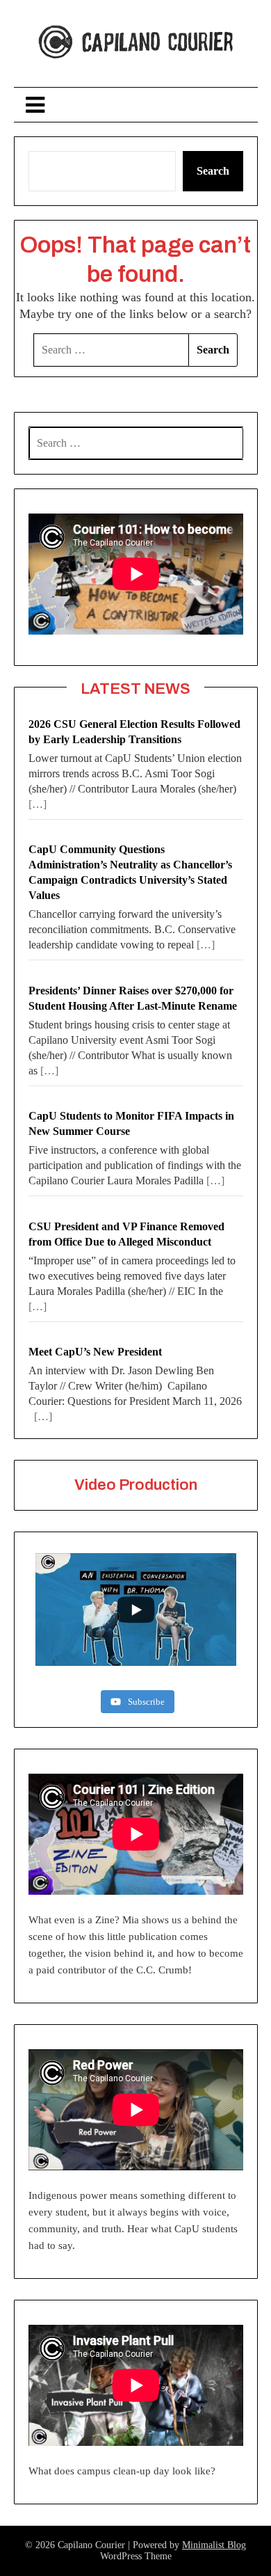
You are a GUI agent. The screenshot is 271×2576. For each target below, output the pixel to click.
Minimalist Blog (214, 2545)
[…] (38, 804)
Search (213, 171)
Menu (135, 105)
